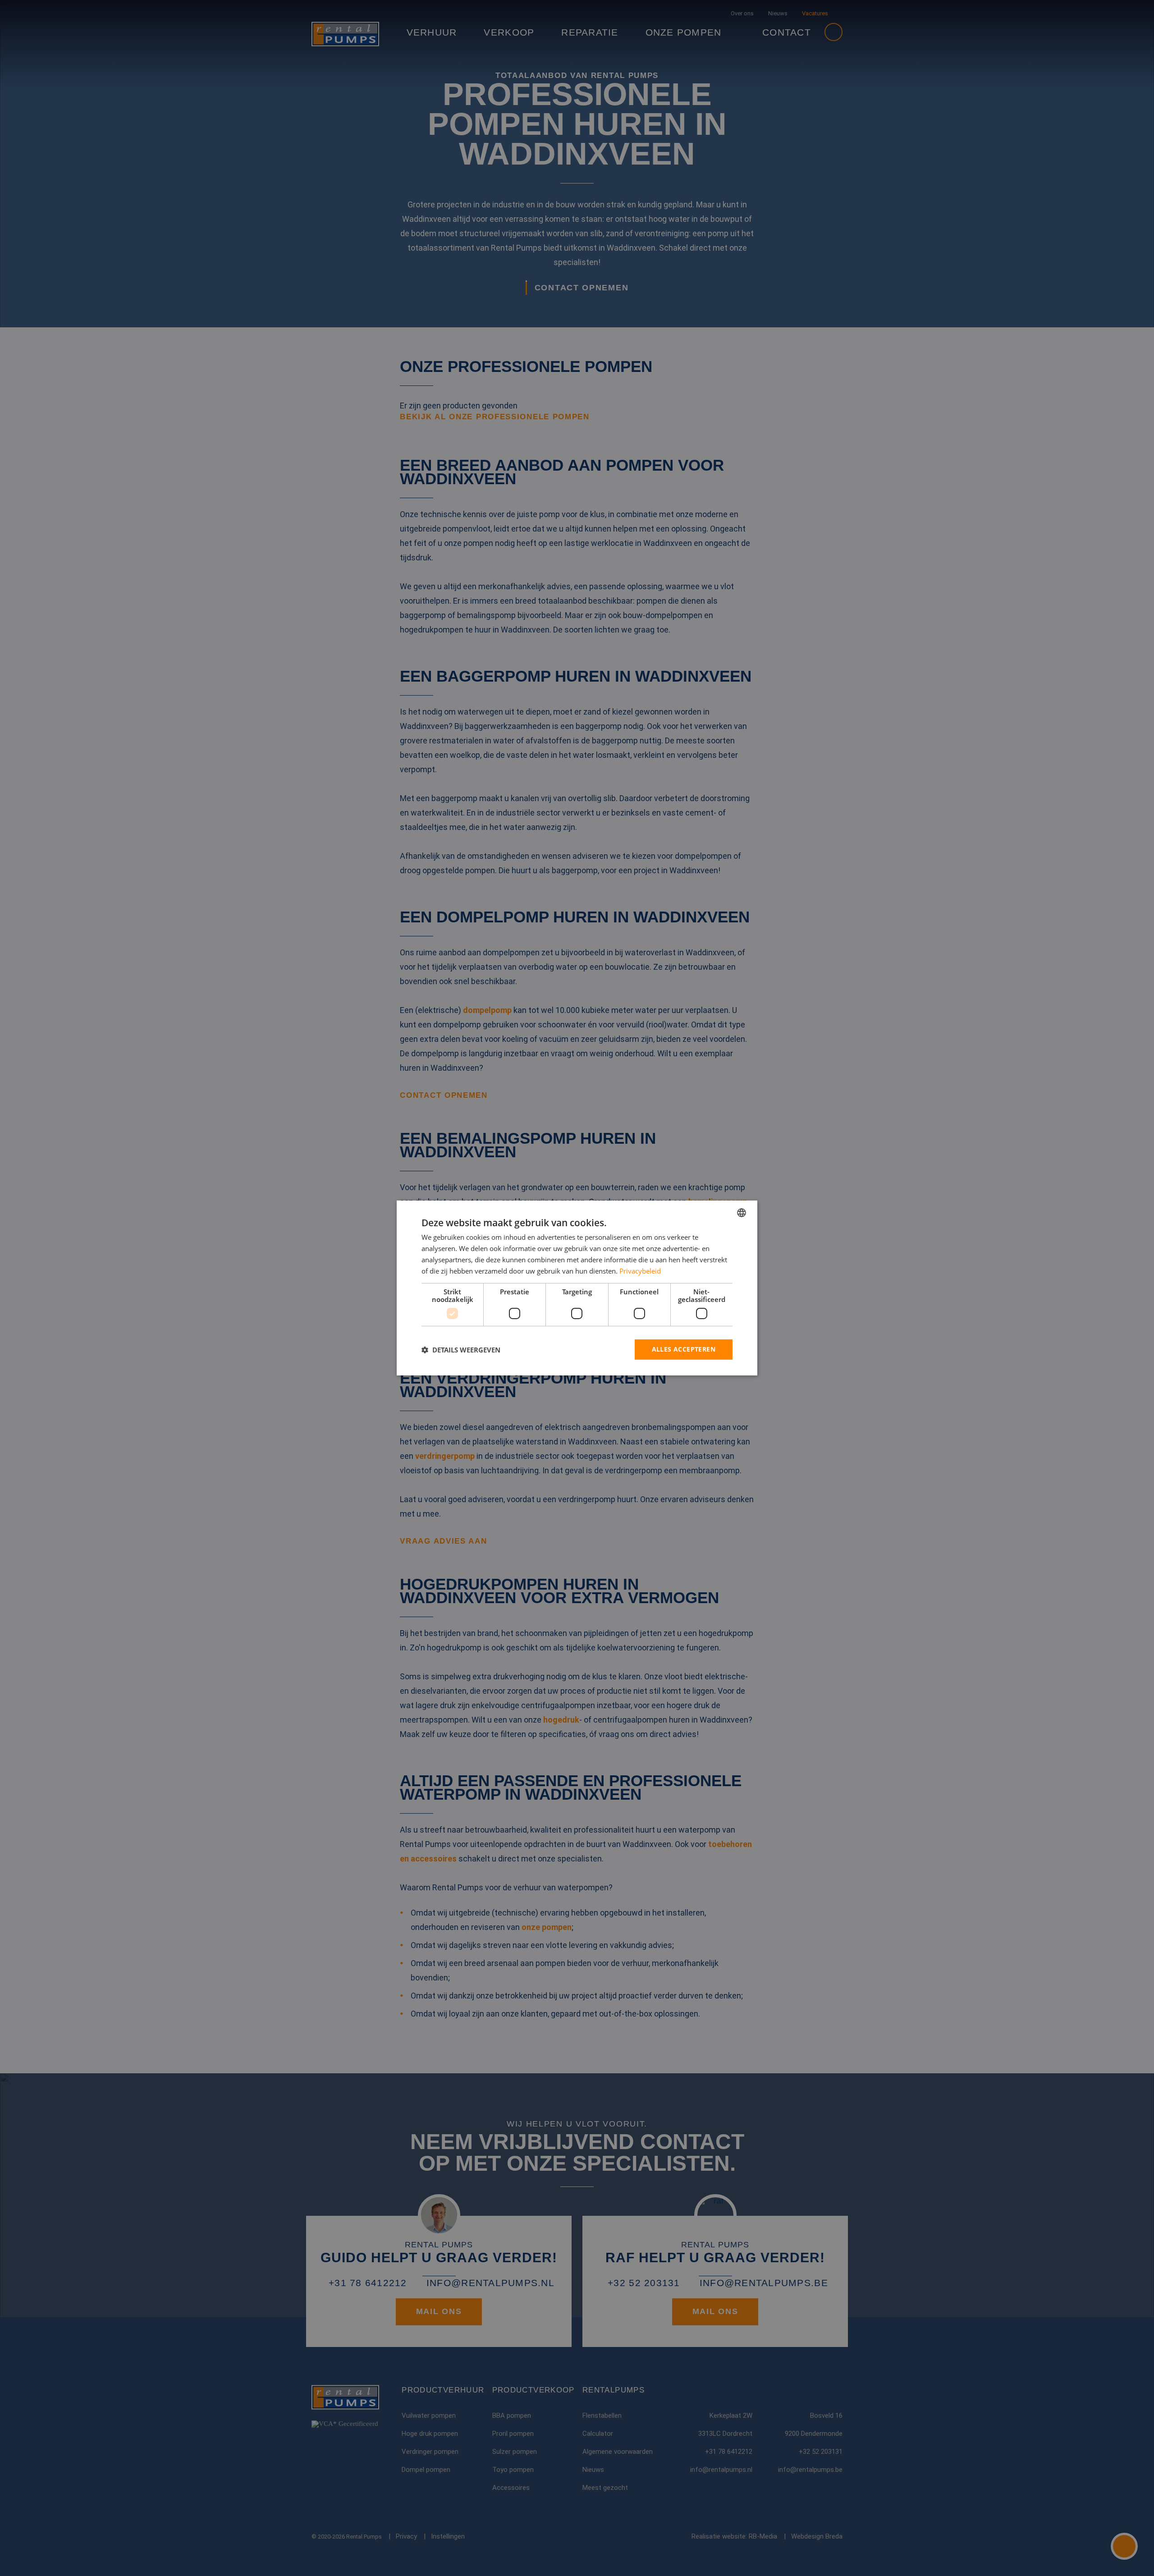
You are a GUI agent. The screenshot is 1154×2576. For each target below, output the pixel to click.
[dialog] (577, 1288)
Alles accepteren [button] (684, 1349)
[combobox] (742, 1213)
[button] (461, 1350)
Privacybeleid (640, 1271)
